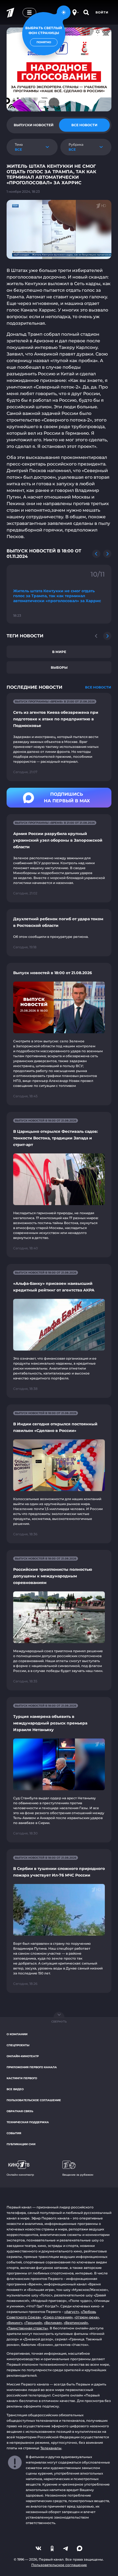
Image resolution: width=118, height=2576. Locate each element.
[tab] (34, 125)
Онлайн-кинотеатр (23, 2056)
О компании (17, 2034)
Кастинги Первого (22, 2078)
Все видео (15, 2089)
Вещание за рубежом (78, 2175)
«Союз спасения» (58, 2317)
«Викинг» (15, 2323)
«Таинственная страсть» (27, 2328)
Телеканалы (51, 2448)
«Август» (72, 2312)
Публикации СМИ (21, 2144)
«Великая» (53, 2323)
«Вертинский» (76, 2323)
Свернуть (59, 2022)
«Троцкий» (33, 2323)
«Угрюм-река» (87, 2317)
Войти (102, 12)
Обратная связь (20, 2111)
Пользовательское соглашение (34, 2100)
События (14, 2133)
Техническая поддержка (28, 2122)
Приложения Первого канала (32, 2067)
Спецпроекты (18, 2045)
